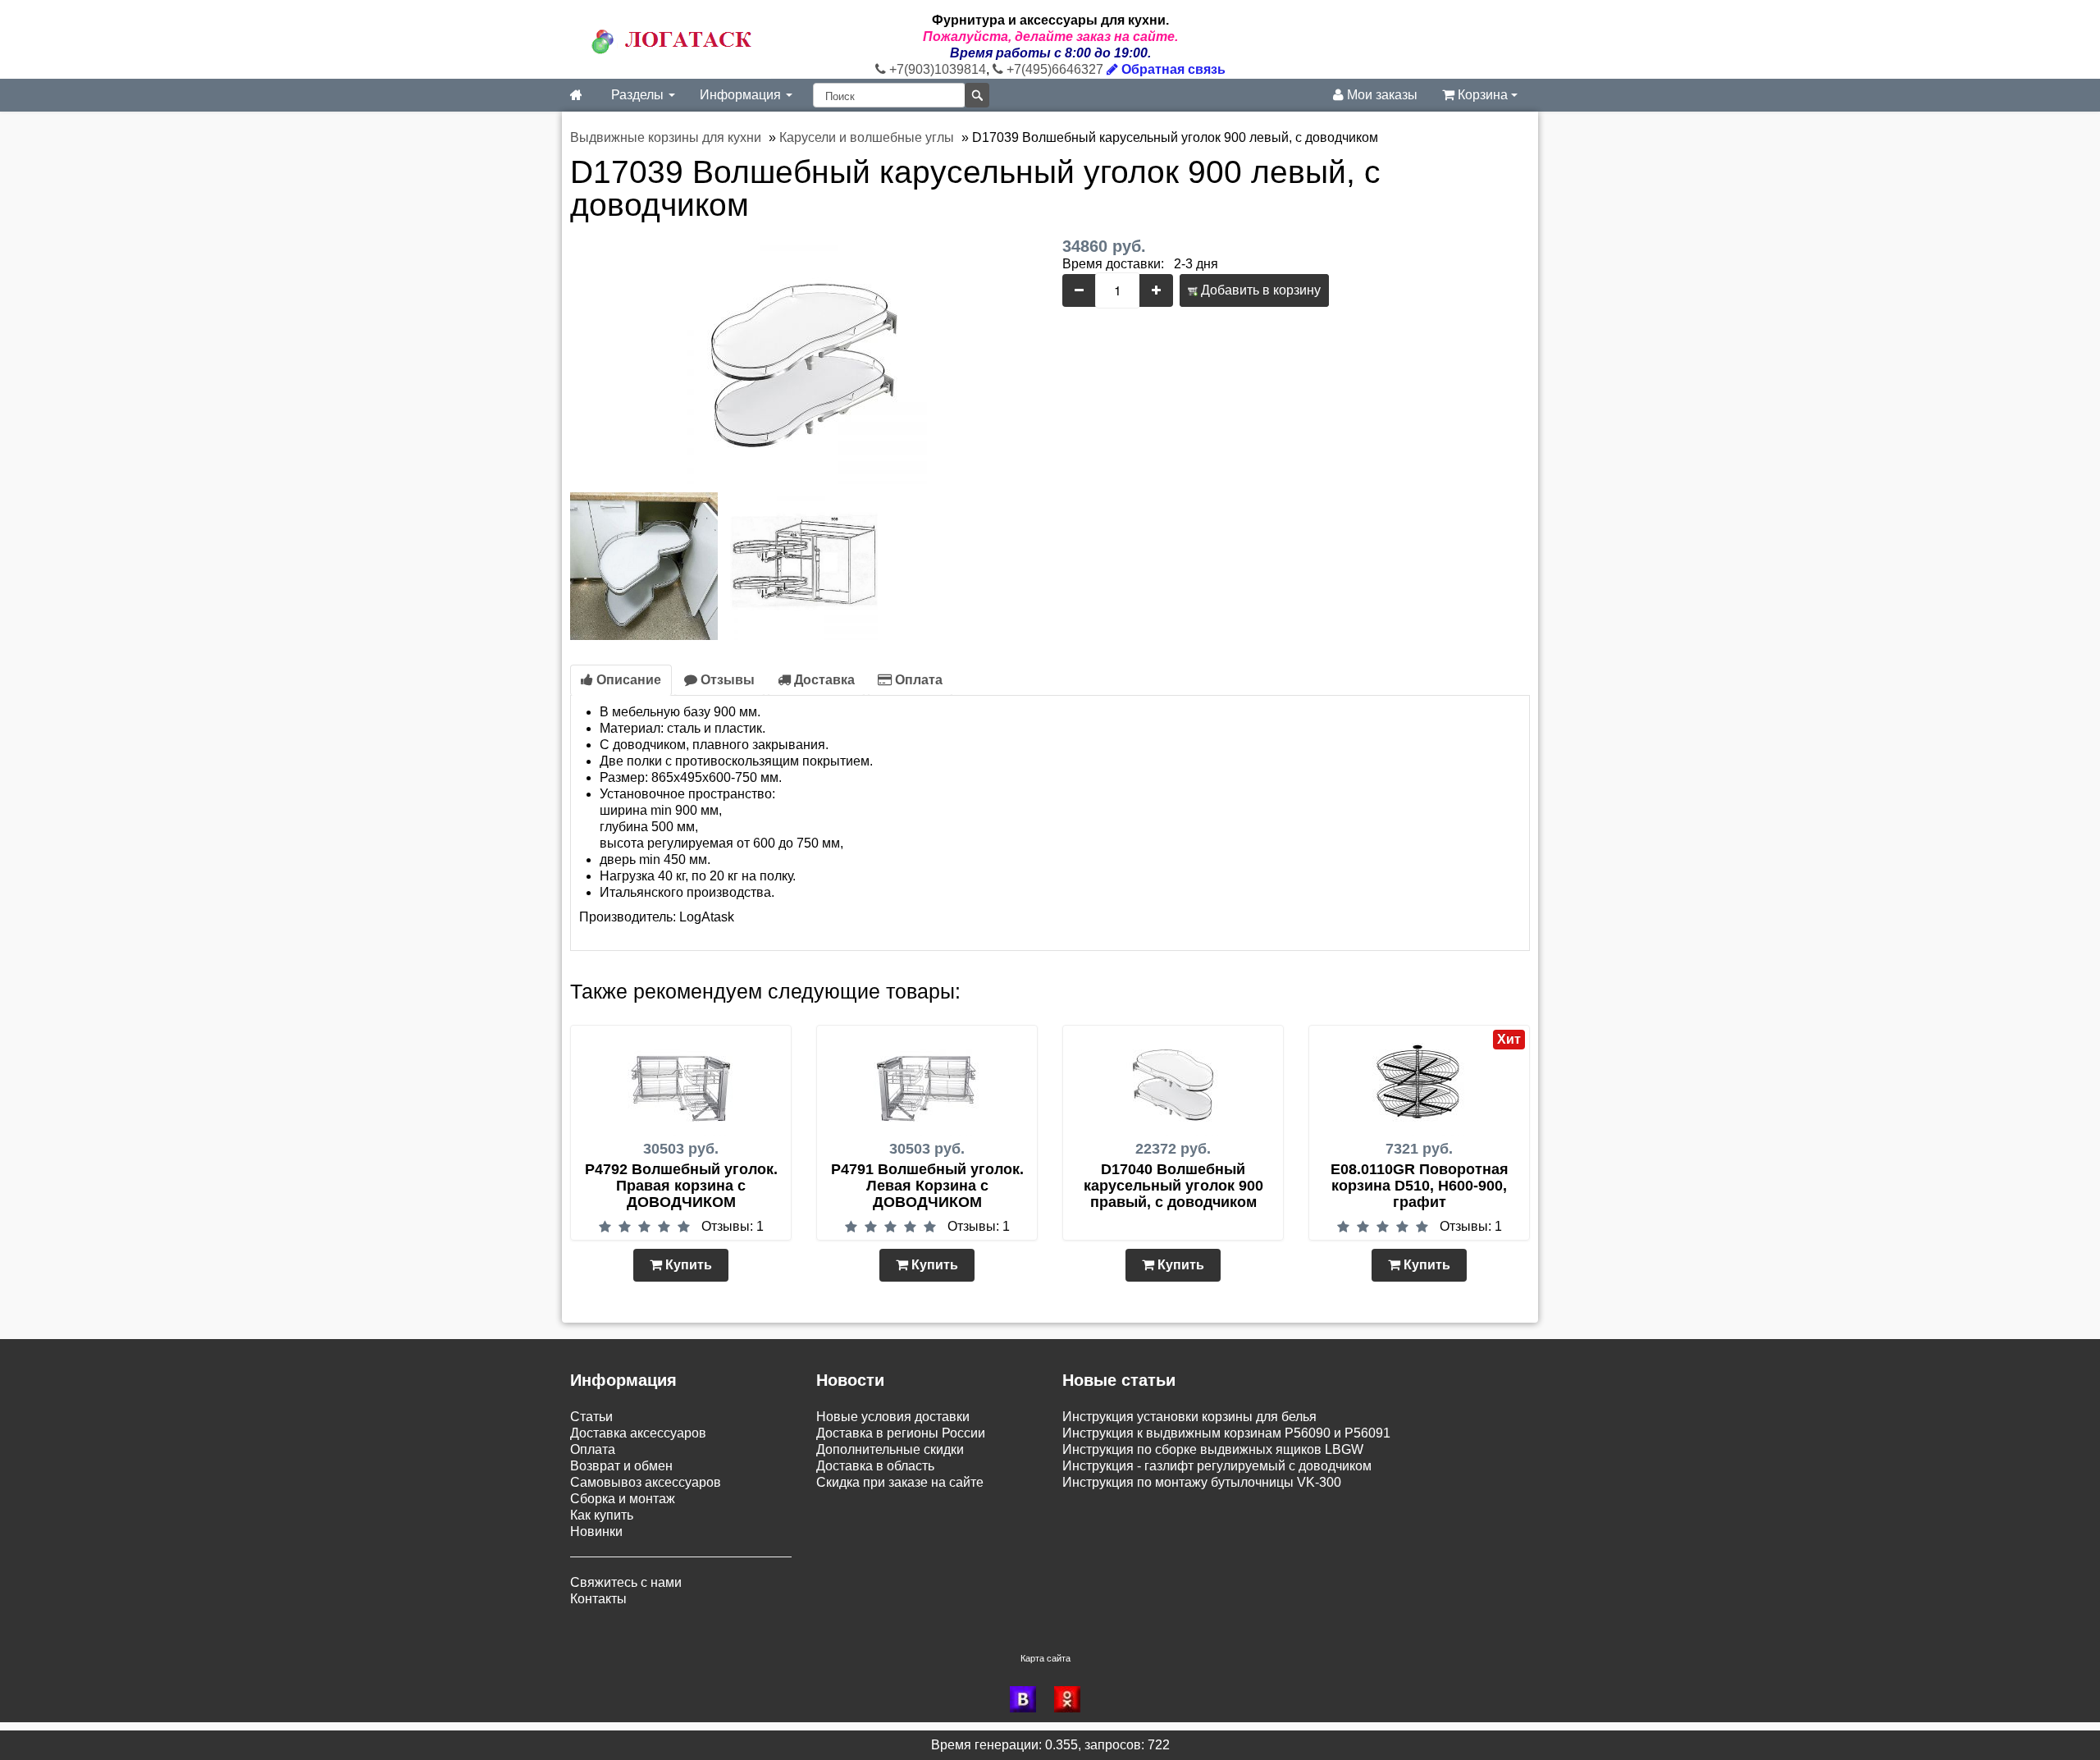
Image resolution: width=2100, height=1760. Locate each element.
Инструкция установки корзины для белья (1189, 1417)
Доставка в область (875, 1466)
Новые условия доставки (893, 1417)
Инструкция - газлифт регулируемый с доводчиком (1217, 1466)
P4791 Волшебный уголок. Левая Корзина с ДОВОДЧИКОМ (927, 1186)
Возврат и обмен (621, 1466)
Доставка (823, 680)
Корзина (1483, 95)
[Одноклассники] (1072, 1699)
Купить (687, 1265)
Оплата (917, 680)
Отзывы (726, 680)
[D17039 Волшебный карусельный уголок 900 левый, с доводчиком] (804, 360)
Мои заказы (1381, 95)
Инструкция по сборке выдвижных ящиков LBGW (1213, 1449)
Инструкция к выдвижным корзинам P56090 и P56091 (1226, 1433)
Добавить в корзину (1259, 290)
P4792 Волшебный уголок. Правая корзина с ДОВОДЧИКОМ (681, 1186)
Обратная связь (1172, 69)
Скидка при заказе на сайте (900, 1482)
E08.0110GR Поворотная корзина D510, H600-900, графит (1420, 1186)
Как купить (602, 1515)
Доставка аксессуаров (638, 1433)
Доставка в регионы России (901, 1433)
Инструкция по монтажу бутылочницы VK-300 (1202, 1482)
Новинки (596, 1531)
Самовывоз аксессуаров (646, 1482)
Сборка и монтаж (623, 1499)
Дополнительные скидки (890, 1449)
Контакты (598, 1599)
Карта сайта (1045, 1658)
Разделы (639, 95)
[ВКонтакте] (1028, 1699)
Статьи (591, 1417)
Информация (742, 95)
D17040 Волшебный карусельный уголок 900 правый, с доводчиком (1173, 1186)
